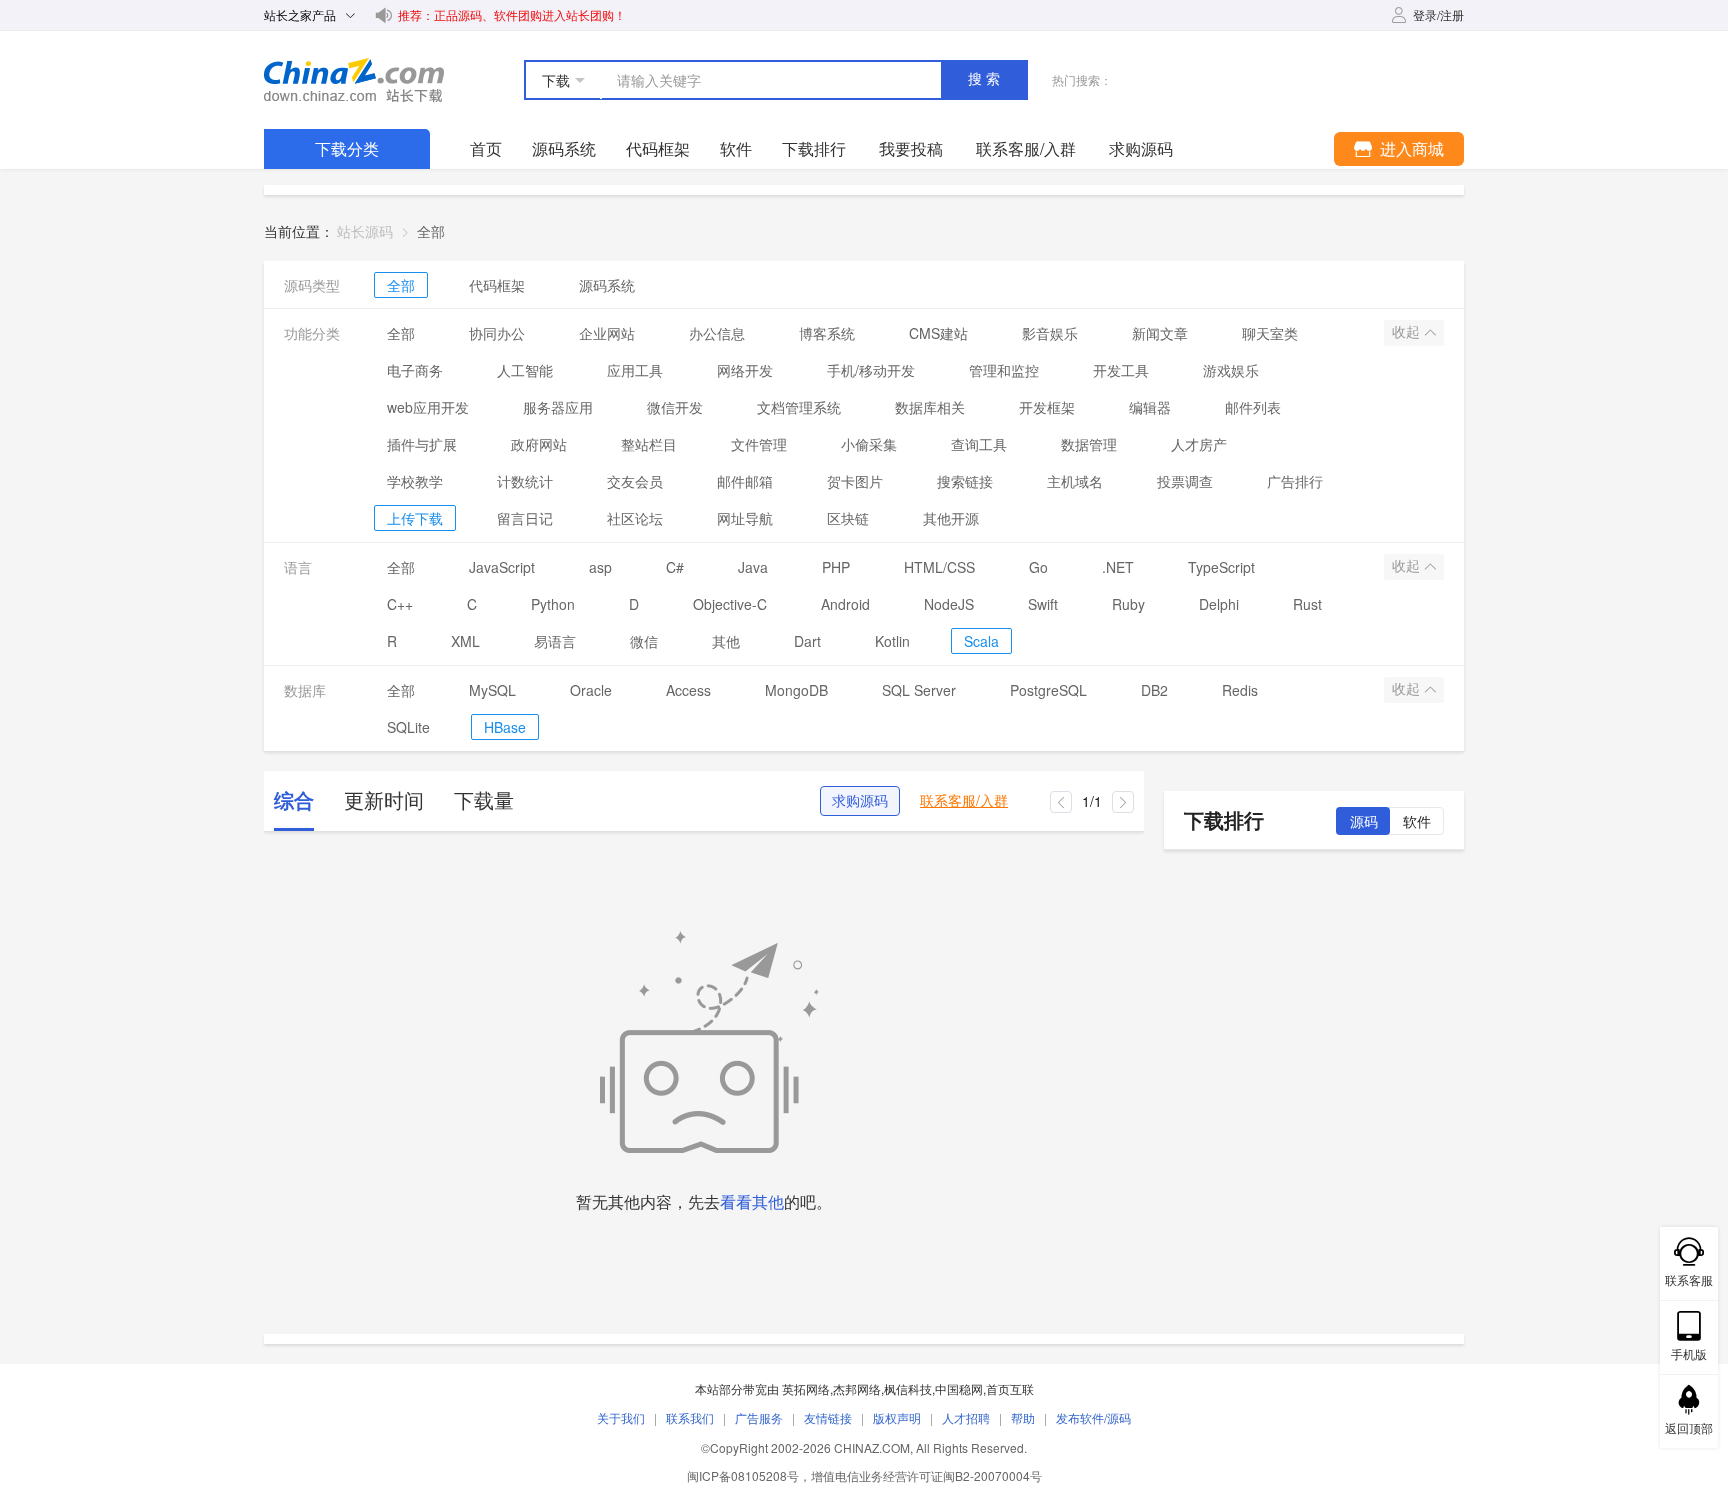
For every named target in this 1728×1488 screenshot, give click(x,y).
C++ (400, 604)
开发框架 (1047, 407)
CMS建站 (938, 333)
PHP (836, 567)
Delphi (1219, 604)
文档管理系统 (799, 407)
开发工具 (1121, 370)
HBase (505, 727)
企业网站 (607, 333)
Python (553, 604)
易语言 (555, 641)
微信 (644, 641)
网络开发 (745, 370)
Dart (807, 641)
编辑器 (1150, 407)
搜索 (986, 79)
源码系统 (564, 148)
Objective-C (730, 604)
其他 (726, 641)
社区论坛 (635, 518)
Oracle (591, 690)
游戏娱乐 (1231, 370)
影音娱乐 (1050, 333)
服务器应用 (558, 407)
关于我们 (621, 1417)
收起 (1408, 332)
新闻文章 (1160, 333)
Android (845, 604)
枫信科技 (908, 1388)
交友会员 (635, 481)
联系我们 (690, 1417)
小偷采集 (869, 444)
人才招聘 (966, 1417)
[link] (431, 231)
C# (675, 567)
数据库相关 (930, 407)
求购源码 (860, 801)
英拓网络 (806, 1388)
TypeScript (1221, 567)
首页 (486, 148)
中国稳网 (959, 1388)
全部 (401, 285)
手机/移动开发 (871, 370)
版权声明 (897, 1417)
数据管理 (1089, 444)
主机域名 (1075, 481)
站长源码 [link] (365, 231)
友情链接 (828, 1417)
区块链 (848, 518)
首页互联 (1010, 1388)
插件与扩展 (422, 444)
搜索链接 (965, 481)
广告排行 (1295, 481)
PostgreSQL (1048, 690)
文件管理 (759, 444)
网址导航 (745, 518)
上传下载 (415, 518)
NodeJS (949, 604)
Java (753, 567)
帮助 (1023, 1417)
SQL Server (919, 690)
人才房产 (1199, 444)
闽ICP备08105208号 (743, 1475)
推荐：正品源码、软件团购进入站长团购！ (512, 14)
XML (465, 641)
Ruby (1128, 604)
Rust (1307, 604)
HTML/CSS (939, 567)
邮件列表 (1253, 407)
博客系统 (827, 333)
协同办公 (497, 333)
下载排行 (814, 148)
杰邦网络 (857, 1388)
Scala (981, 641)
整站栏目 (649, 444)
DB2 (1154, 690)
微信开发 (675, 407)
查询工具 (979, 444)
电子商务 (415, 370)
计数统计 (525, 481)
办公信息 (717, 333)
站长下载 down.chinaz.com (354, 80)
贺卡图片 (855, 481)
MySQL (492, 690)
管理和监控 (1004, 370)
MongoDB (796, 690)
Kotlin (892, 641)
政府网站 (539, 444)
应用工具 (635, 370)
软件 (736, 148)
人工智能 (525, 370)
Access (688, 690)
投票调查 (1185, 481)
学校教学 (415, 481)
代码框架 (658, 148)
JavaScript (502, 567)
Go (1038, 567)
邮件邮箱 (745, 481)
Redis (1240, 690)
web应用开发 (428, 407)
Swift (1043, 604)
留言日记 (525, 518)
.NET (1118, 567)
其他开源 (951, 518)
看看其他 (752, 1201)
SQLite (408, 727)
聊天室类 (1270, 333)
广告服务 (759, 1417)
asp (600, 567)
